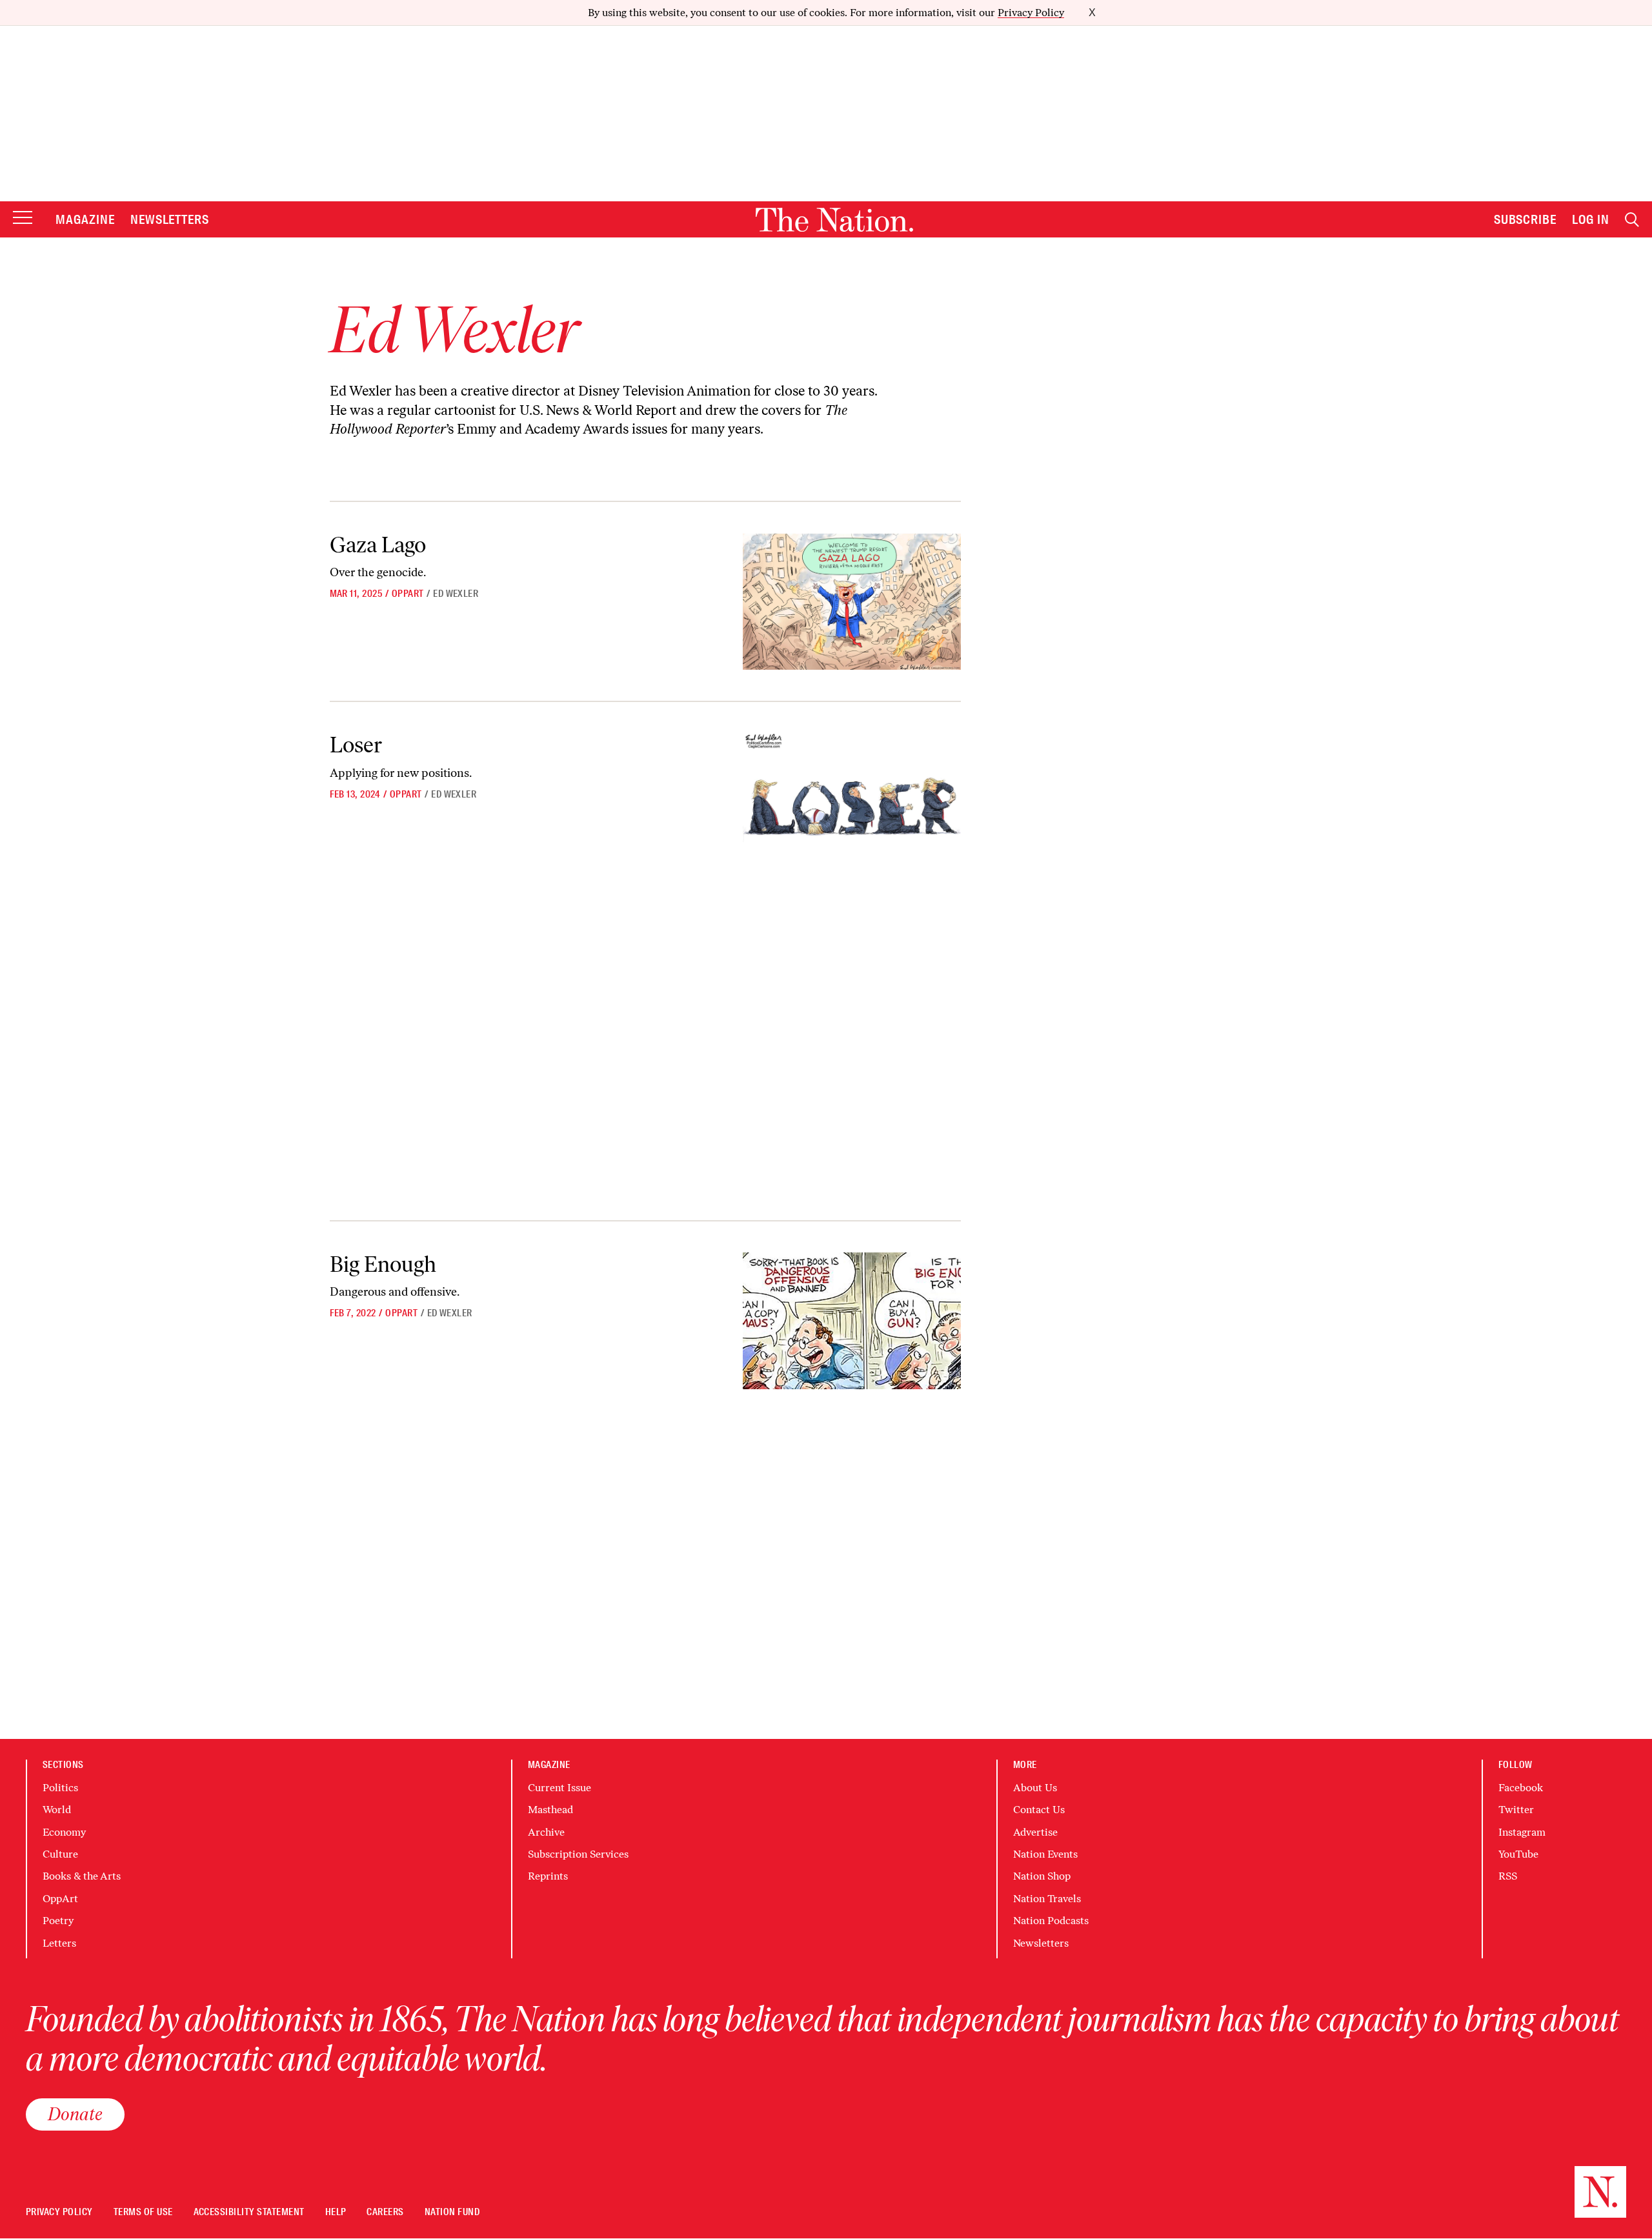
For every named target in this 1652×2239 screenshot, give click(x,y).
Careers (385, 2212)
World (57, 1810)
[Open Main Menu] (23, 218)
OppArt (408, 594)
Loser (356, 745)
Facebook (1521, 1788)
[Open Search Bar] (1632, 220)
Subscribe (1526, 219)
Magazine (85, 219)
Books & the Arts (82, 1876)
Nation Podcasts (1051, 1921)
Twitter (1516, 1810)
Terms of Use (143, 2212)
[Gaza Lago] (851, 602)
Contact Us (1039, 1810)
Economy (64, 1832)
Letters (59, 1943)
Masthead (550, 1810)
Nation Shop (1042, 1876)
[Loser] (851, 802)
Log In (1591, 219)
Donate (75, 2114)
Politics (60, 1788)
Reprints (548, 1876)
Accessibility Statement (249, 2212)
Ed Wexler (456, 594)
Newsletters (170, 219)
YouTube (1518, 1854)
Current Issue (559, 1788)
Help (336, 2212)
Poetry (58, 1921)
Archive (546, 1832)
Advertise (1035, 1832)
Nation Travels (1047, 1899)
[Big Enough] (851, 1321)
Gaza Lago (378, 545)
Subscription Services (578, 1854)
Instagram (1522, 1832)
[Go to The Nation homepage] (834, 220)
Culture (60, 1854)
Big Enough (383, 1264)
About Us (1035, 1788)
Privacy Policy (1031, 13)
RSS (1508, 1876)
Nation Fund (452, 2212)
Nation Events (1045, 1854)
